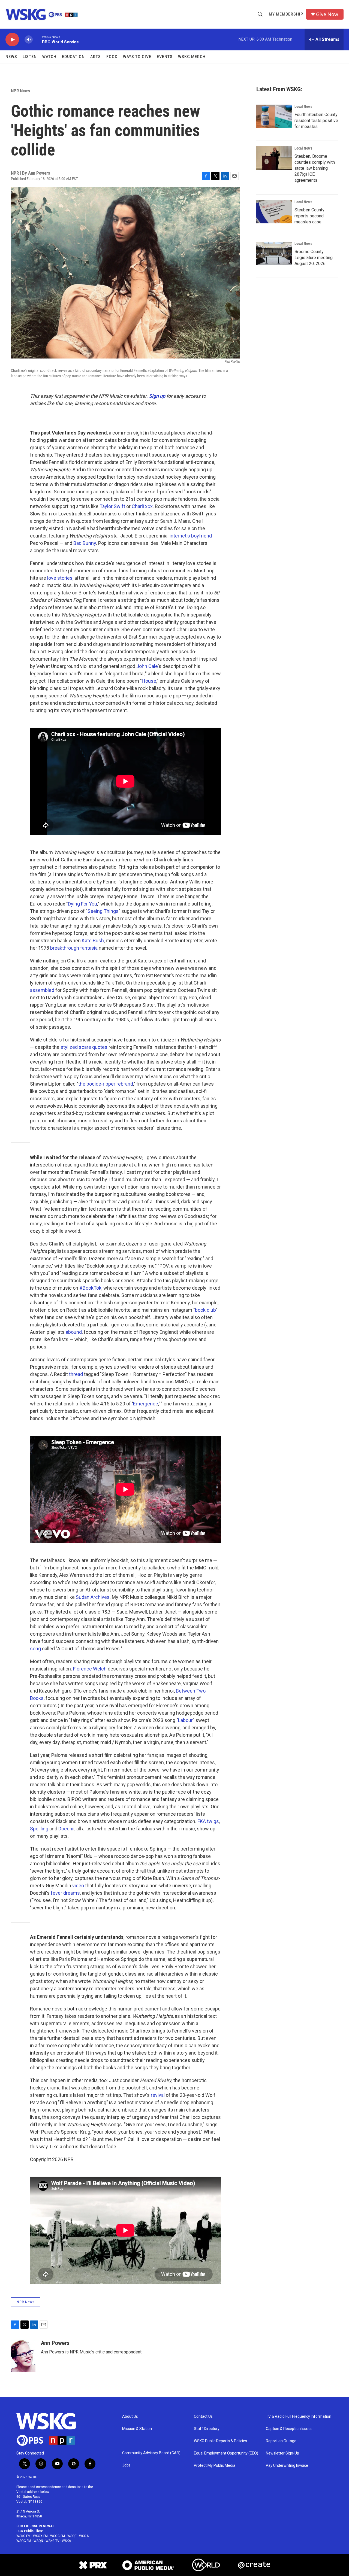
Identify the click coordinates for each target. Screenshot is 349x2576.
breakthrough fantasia (74, 948)
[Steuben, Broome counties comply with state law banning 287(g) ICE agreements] (274, 158)
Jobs (126, 2465)
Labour (185, 1720)
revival (158, 2095)
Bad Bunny (85, 543)
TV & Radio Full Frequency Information (299, 2416)
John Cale (147, 666)
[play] (12, 40)
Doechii (66, 1829)
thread (76, 1374)
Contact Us (203, 2416)
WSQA (84, 2536)
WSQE (72, 2536)
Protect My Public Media (215, 2466)
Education (73, 57)
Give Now (327, 14)
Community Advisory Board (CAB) (151, 2453)
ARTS (96, 57)
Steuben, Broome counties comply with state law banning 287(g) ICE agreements (315, 168)
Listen (30, 57)
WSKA (66, 2541)
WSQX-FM (40, 2536)
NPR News (20, 91)
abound (74, 1332)
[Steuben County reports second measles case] (274, 212)
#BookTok (90, 1288)
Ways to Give (137, 57)
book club (205, 1310)
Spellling (39, 1829)
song (35, 1649)
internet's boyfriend (191, 536)
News (11, 57)
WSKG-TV (52, 2541)
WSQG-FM (58, 2536)
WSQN (38, 2541)
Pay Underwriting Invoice (287, 2466)
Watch (49, 57)
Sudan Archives (93, 1597)
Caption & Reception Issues (289, 2429)
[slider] (37, 39)
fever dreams (65, 1893)
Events (165, 57)
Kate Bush (93, 941)
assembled (42, 990)
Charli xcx (142, 506)
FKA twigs (208, 1821)
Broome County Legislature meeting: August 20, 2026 (314, 258)
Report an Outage (281, 2441)
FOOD (112, 57)
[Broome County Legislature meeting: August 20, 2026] (274, 253)
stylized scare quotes (84, 1047)
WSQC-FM (24, 2541)
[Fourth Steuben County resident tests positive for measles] (274, 116)
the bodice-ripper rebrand (106, 1084)
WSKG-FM (23, 2536)
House (149, 681)
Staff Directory (207, 2429)
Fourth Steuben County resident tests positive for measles (316, 121)
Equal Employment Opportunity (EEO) (226, 2453)
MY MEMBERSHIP (286, 14)
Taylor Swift (112, 506)
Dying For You (82, 904)
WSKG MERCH (192, 57)
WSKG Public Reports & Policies (220, 2441)
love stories (60, 578)
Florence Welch (90, 1669)
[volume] (29, 40)
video (78, 1886)
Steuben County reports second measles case (309, 216)
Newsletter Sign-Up (282, 2453)
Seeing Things (103, 911)
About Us (130, 2416)
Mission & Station (137, 2429)
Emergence (146, 1404)
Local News (303, 107)
